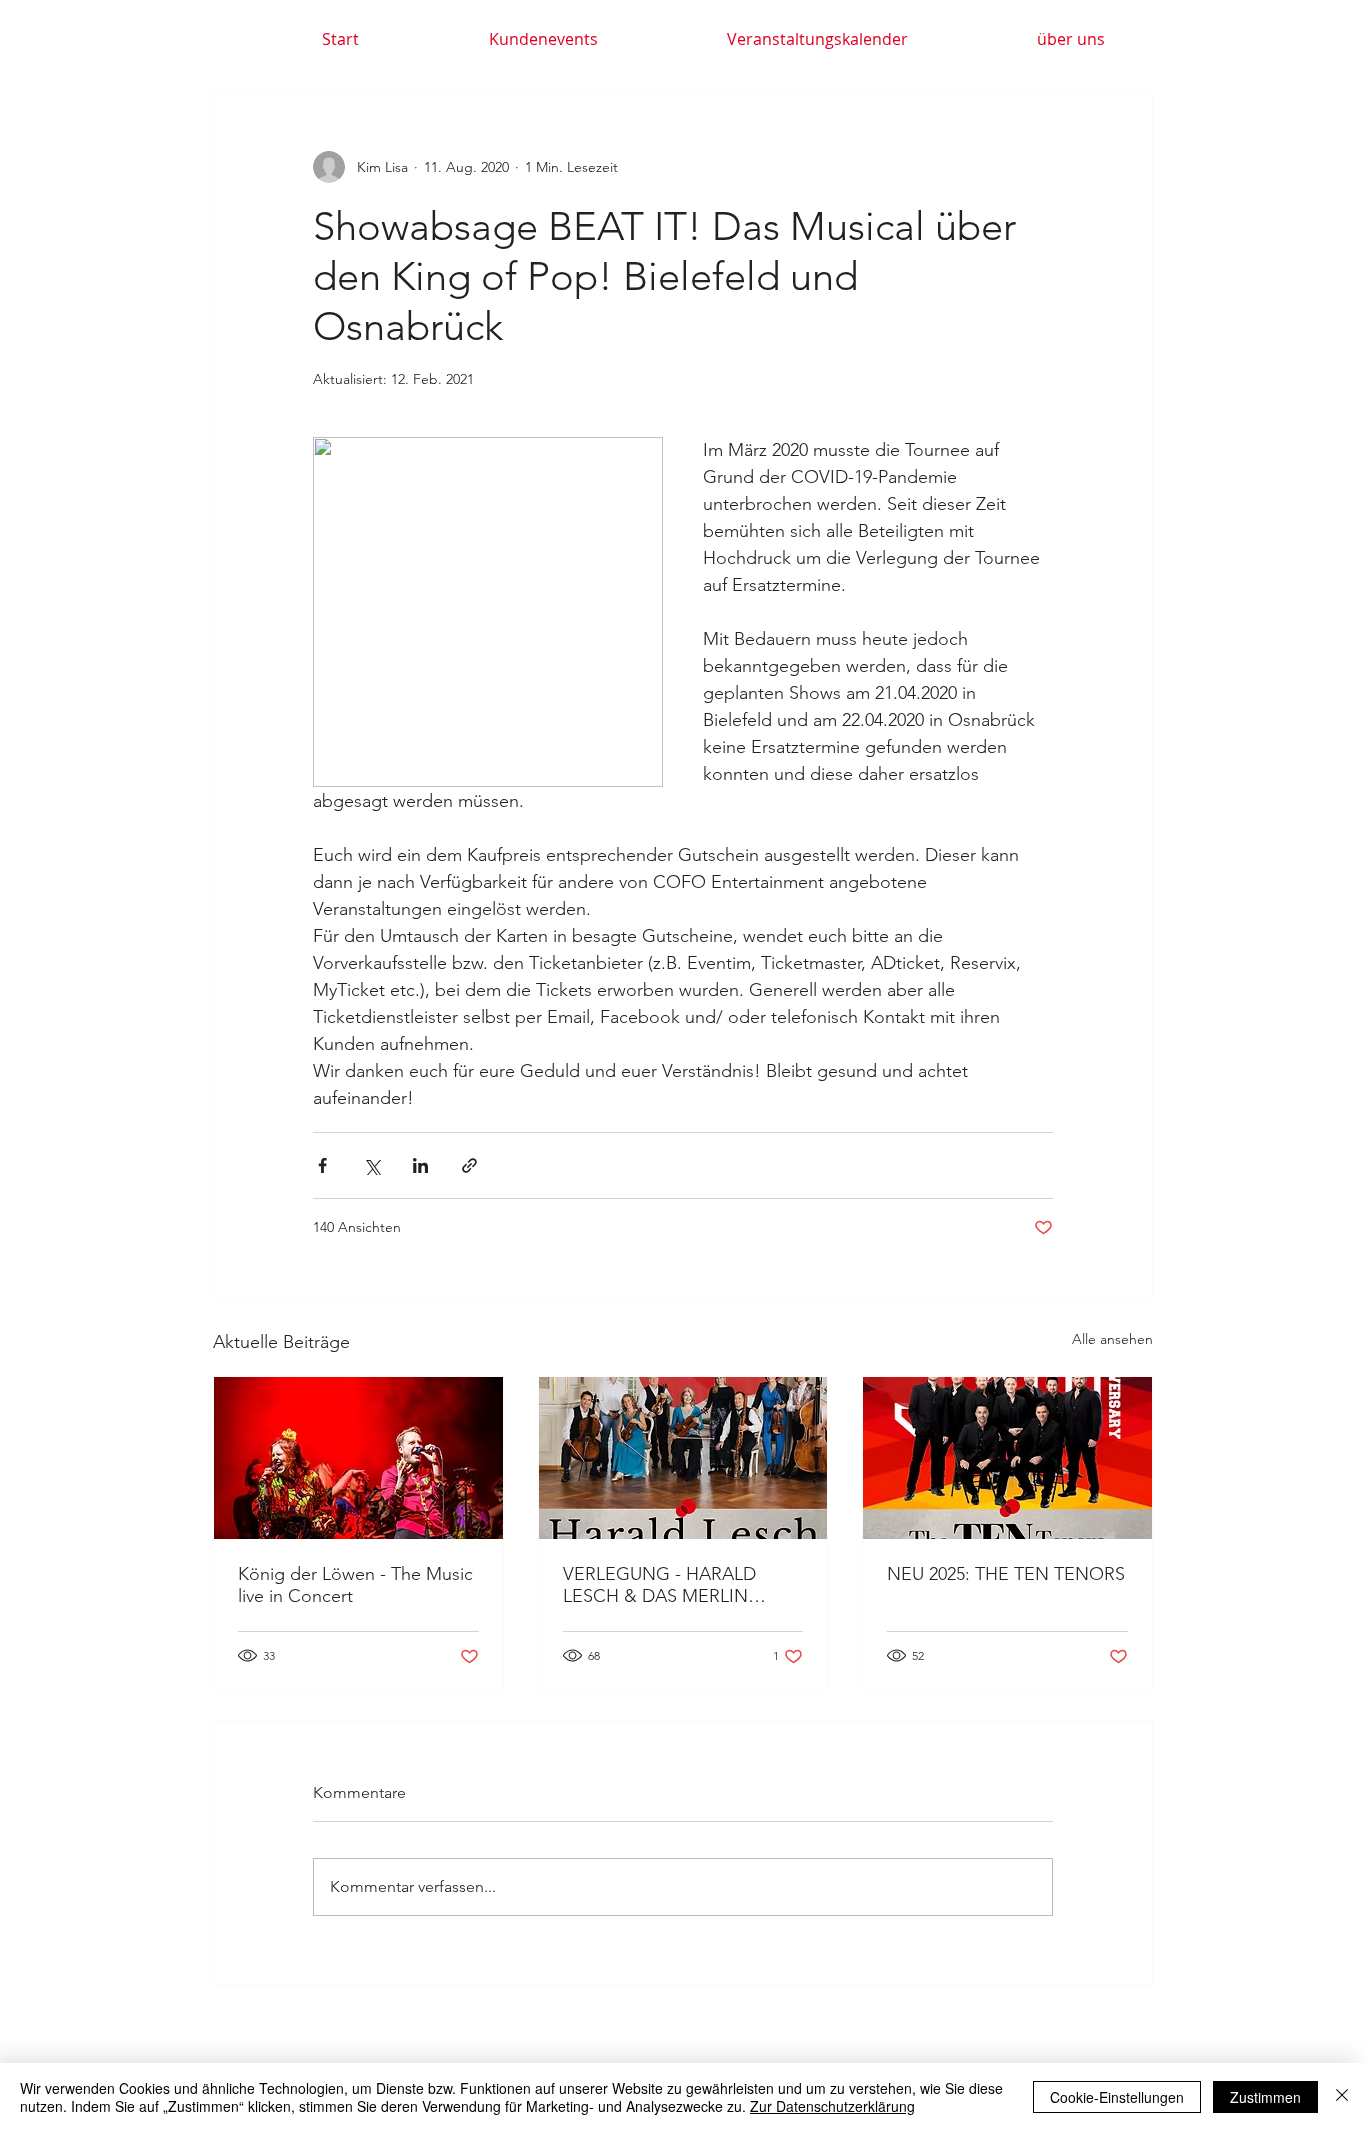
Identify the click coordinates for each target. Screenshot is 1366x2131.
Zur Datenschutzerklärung (832, 2106)
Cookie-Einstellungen (1117, 2097)
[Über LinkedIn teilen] (420, 1165)
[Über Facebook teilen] (322, 1165)
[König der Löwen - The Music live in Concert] (358, 1458)
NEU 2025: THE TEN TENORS (1006, 1574)
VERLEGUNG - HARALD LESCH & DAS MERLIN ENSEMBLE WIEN (659, 1585)
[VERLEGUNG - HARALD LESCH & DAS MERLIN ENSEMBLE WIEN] (683, 1458)
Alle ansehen (1112, 1339)
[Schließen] (1342, 2097)
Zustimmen (1265, 2097)
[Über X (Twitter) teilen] (371, 1165)
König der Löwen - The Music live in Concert (355, 1585)
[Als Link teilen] (469, 1165)
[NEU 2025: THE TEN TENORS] (1007, 1458)
